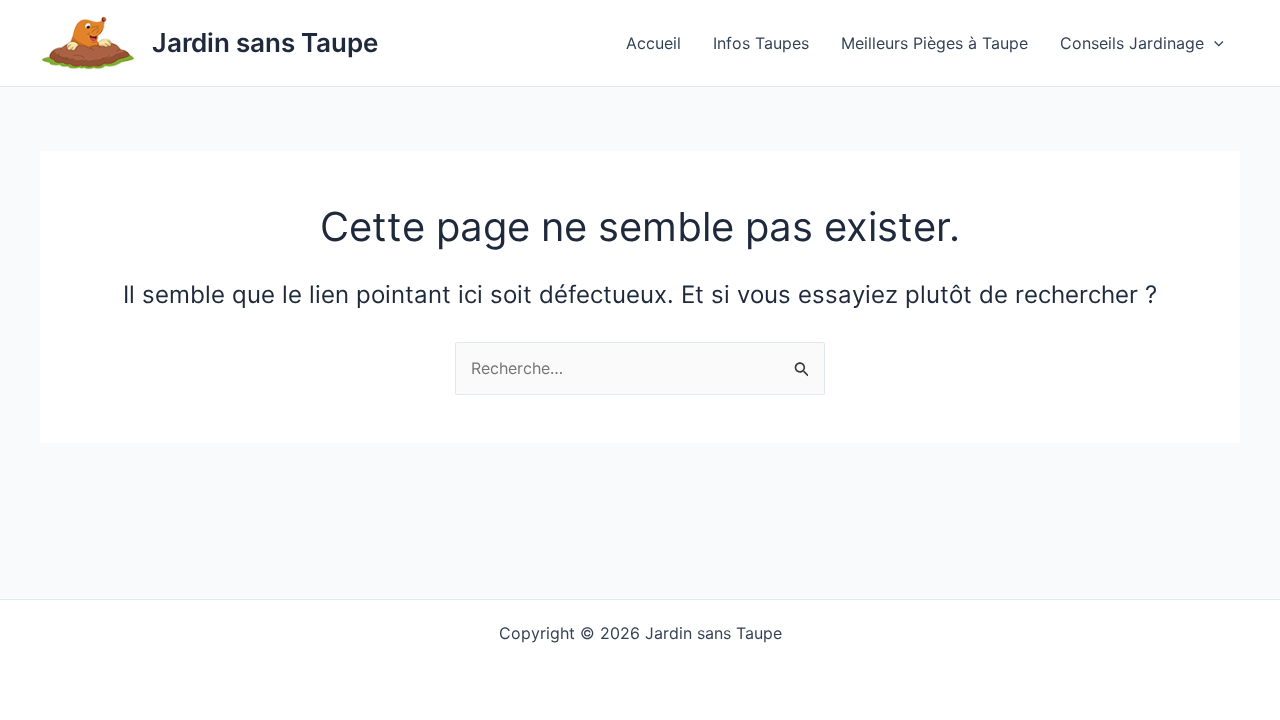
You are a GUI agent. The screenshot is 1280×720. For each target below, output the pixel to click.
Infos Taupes (761, 43)
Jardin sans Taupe (265, 42)
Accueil (653, 43)
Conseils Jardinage (1132, 43)
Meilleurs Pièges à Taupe (934, 43)
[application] (1214, 43)
